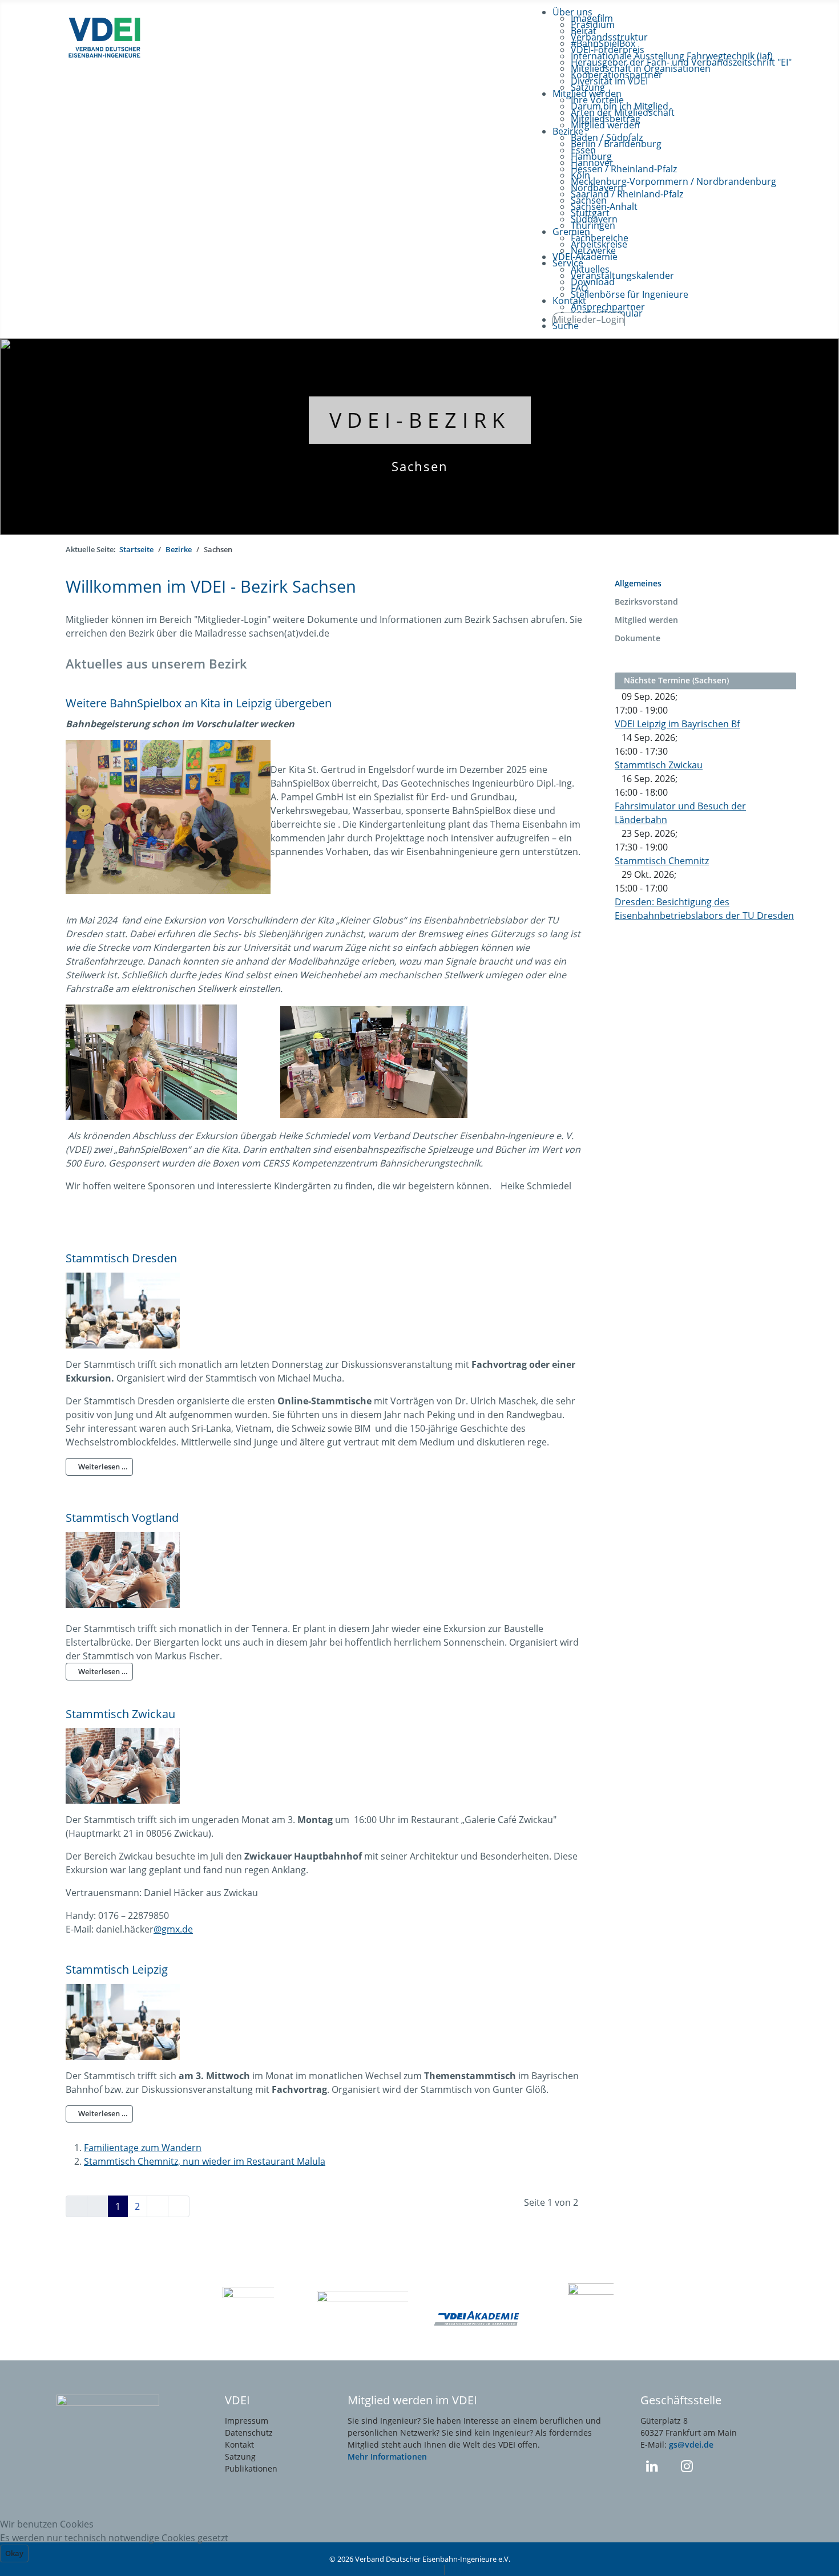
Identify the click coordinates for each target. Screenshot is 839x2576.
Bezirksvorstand (646, 602)
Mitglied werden (646, 620)
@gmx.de (173, 1929)
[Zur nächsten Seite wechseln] (158, 2206)
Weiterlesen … (102, 1467)
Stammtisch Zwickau (120, 1714)
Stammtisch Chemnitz (662, 861)
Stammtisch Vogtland (122, 1517)
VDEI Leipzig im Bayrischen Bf (677, 724)
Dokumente (638, 638)
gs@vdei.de (691, 2445)
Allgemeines (638, 583)
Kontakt (239, 2445)
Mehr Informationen (387, 2456)
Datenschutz (249, 2433)
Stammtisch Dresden (121, 1258)
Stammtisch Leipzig (117, 1969)
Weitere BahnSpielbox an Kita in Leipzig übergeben (199, 703)
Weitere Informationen (390, 2569)
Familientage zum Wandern (143, 2148)
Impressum (247, 2421)
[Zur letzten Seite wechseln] (179, 2206)
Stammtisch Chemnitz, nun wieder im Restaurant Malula (205, 2161)
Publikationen (251, 2468)
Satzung (240, 2456)
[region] (419, 437)
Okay (14, 2553)
